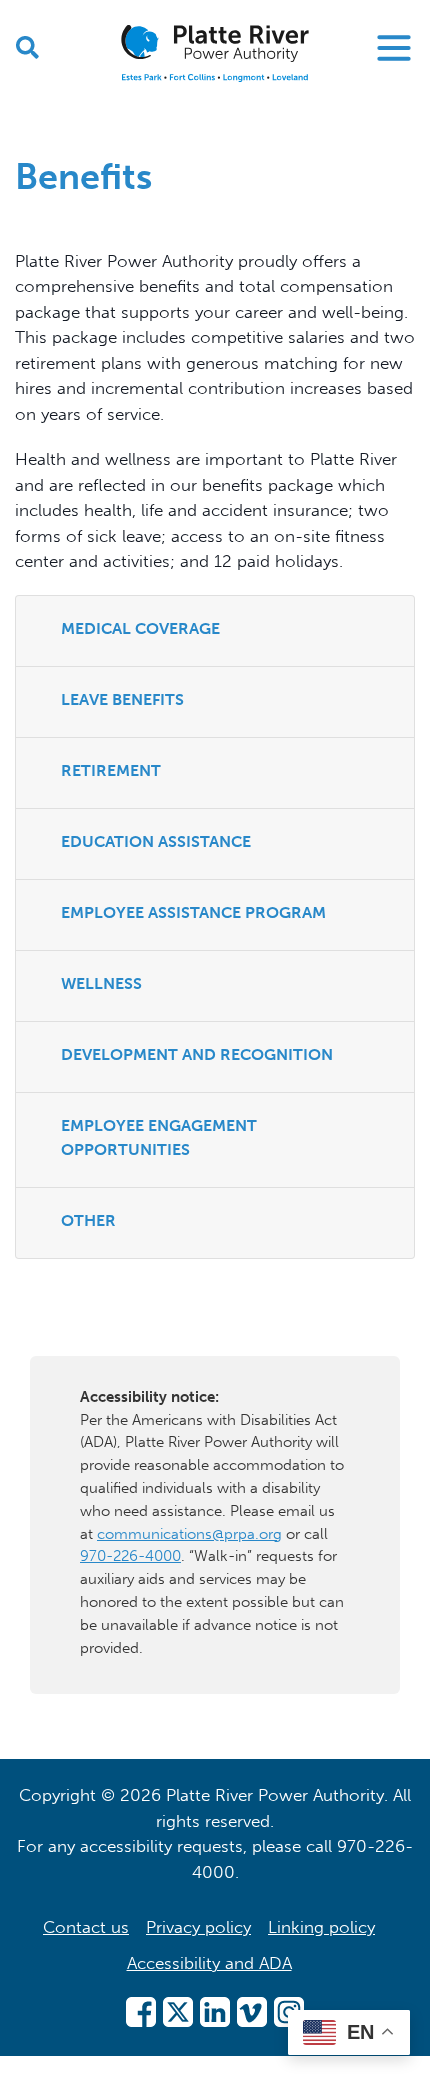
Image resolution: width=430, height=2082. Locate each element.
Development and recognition (197, 1054)
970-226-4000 (130, 1556)
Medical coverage (140, 628)
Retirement (111, 770)
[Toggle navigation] (394, 48)
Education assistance (156, 841)
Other (88, 1220)
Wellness (101, 983)
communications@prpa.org (189, 1534)
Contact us (86, 1927)
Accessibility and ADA (209, 1963)
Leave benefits (122, 699)
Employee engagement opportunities (159, 1137)
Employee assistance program (193, 912)
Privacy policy (198, 1927)
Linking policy (321, 1927)
